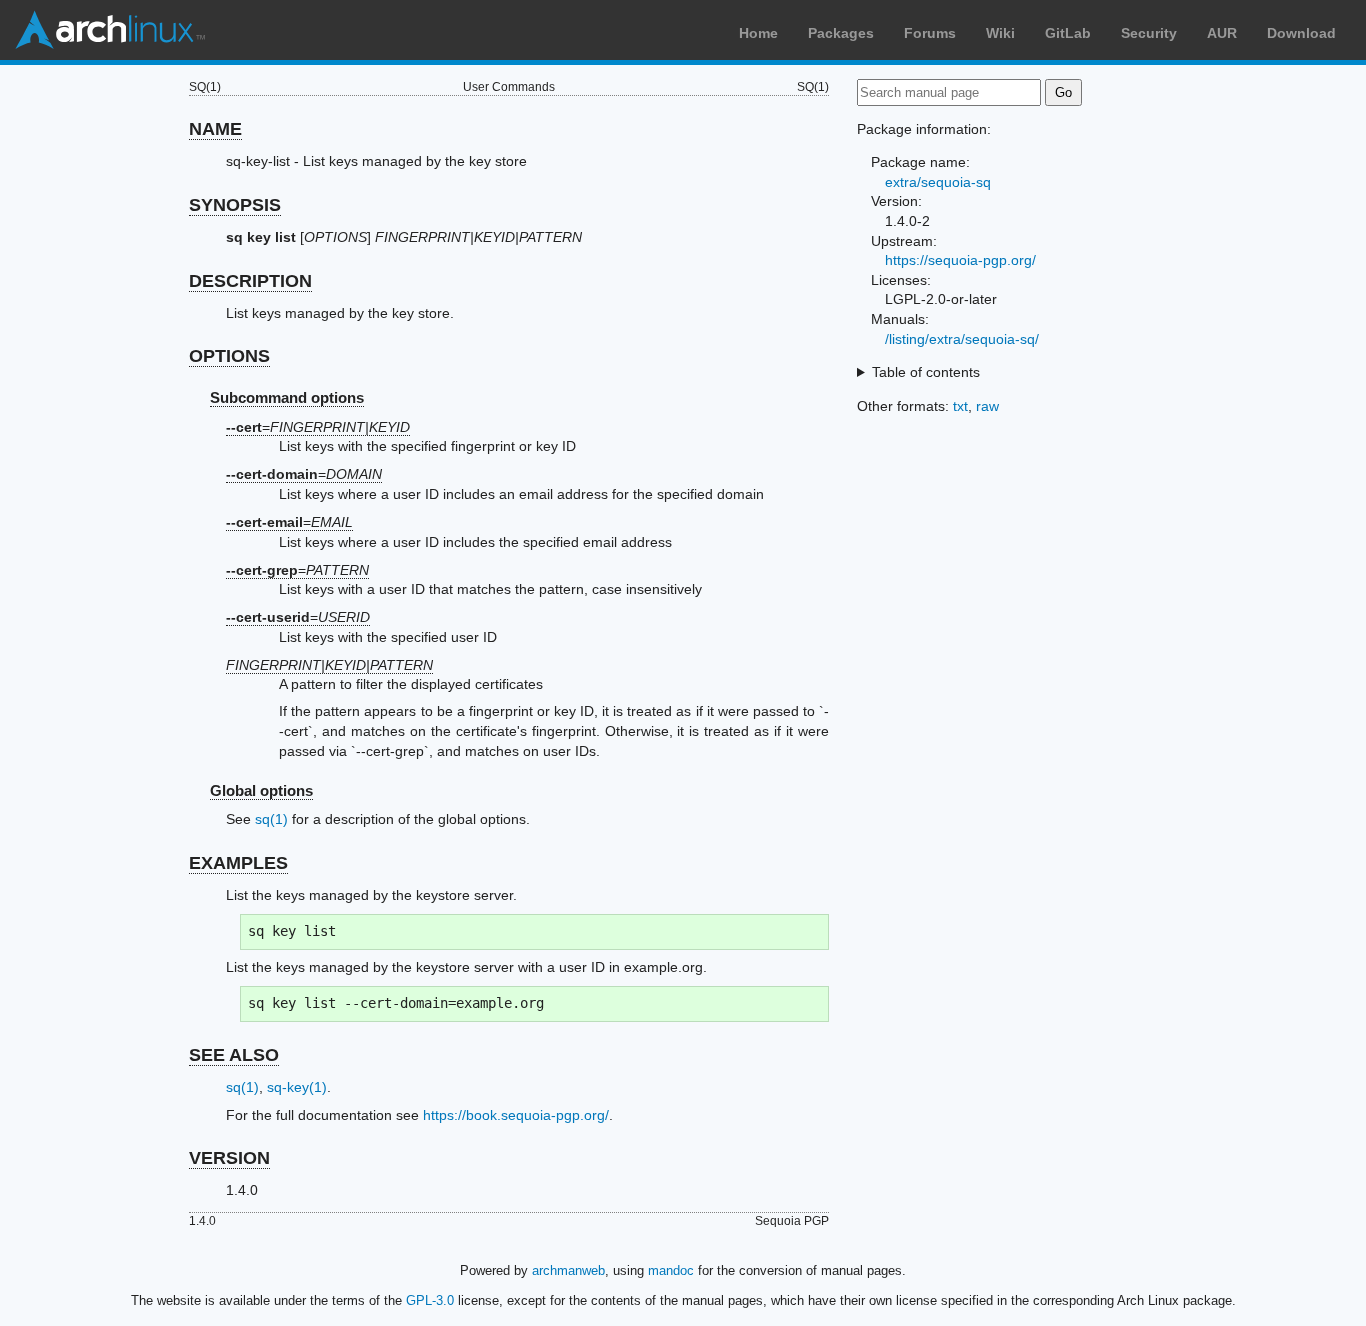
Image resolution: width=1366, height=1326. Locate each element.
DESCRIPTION (250, 281)
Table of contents (926, 372)
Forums (930, 33)
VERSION (229, 1158)
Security (1149, 33)
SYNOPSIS (235, 205)
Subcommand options (287, 397)
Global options (261, 790)
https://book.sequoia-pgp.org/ (516, 1115)
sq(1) (271, 819)
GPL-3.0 (430, 1300)
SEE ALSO (234, 1055)
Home (758, 33)
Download (1301, 33)
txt (960, 406)
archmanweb (568, 1270)
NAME (215, 129)
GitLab (1068, 33)
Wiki (1000, 33)
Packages (841, 33)
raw (987, 406)
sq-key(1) (297, 1087)
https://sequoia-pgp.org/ (960, 260)
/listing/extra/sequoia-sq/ (962, 339)
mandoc (671, 1270)
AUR (1222, 33)
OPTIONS (229, 356)
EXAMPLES (238, 863)
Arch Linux (110, 30)
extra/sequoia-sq (938, 182)
